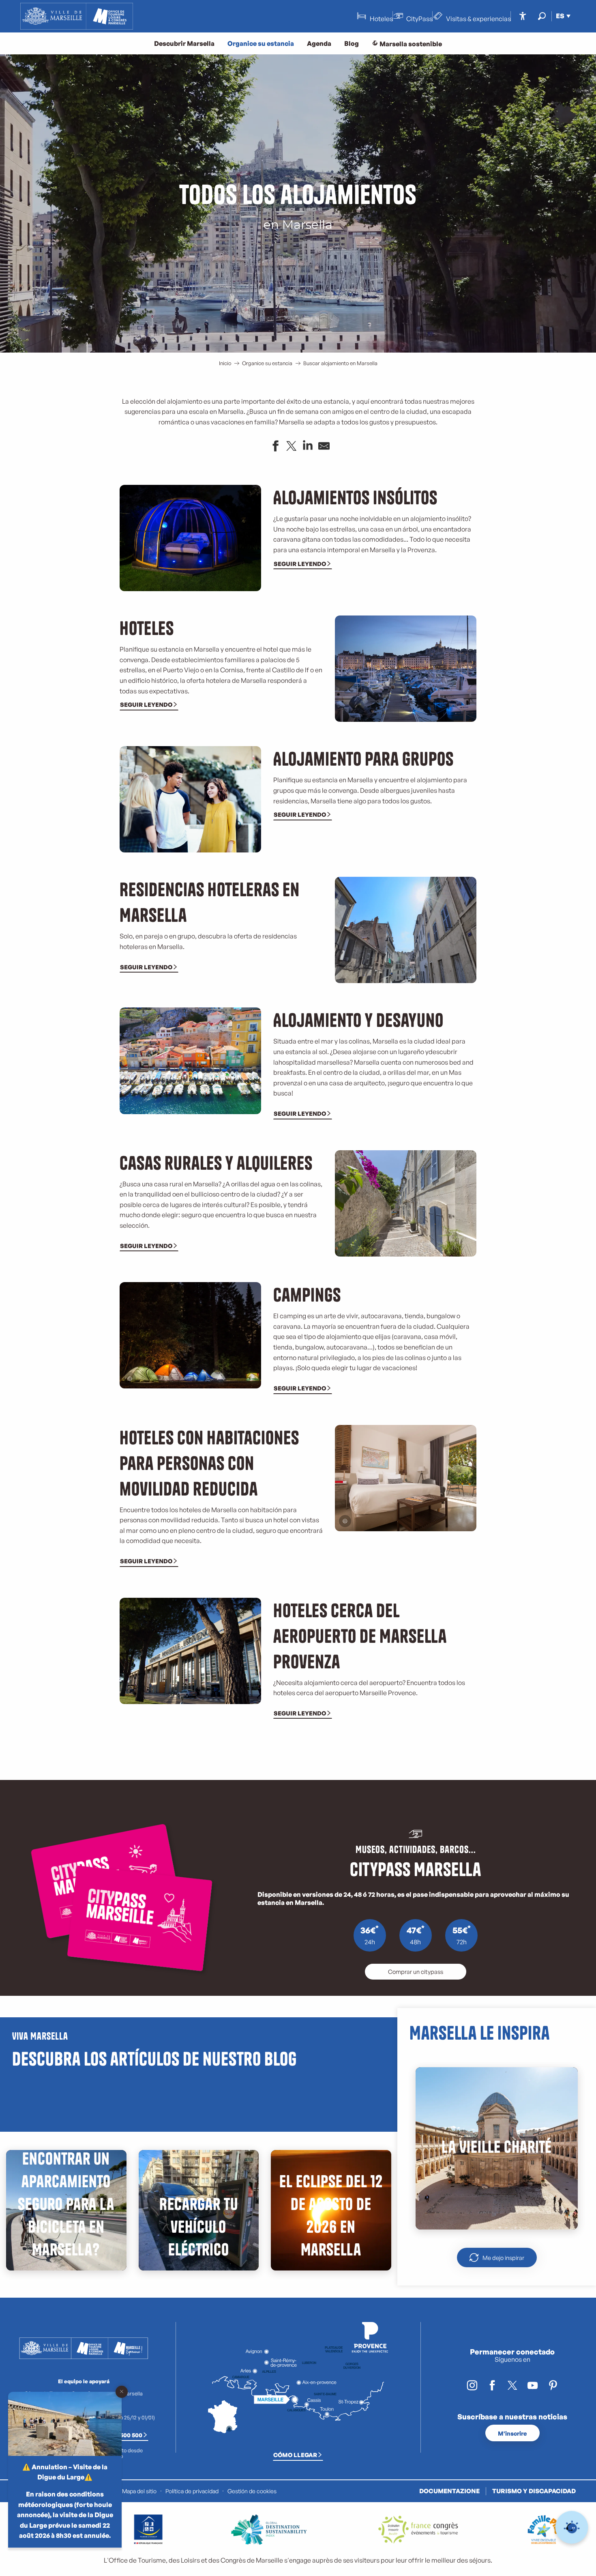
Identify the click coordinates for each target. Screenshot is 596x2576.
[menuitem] (77, 16)
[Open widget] (572, 2528)
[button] (542, 16)
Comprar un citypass (416, 1971)
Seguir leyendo (300, 564)
